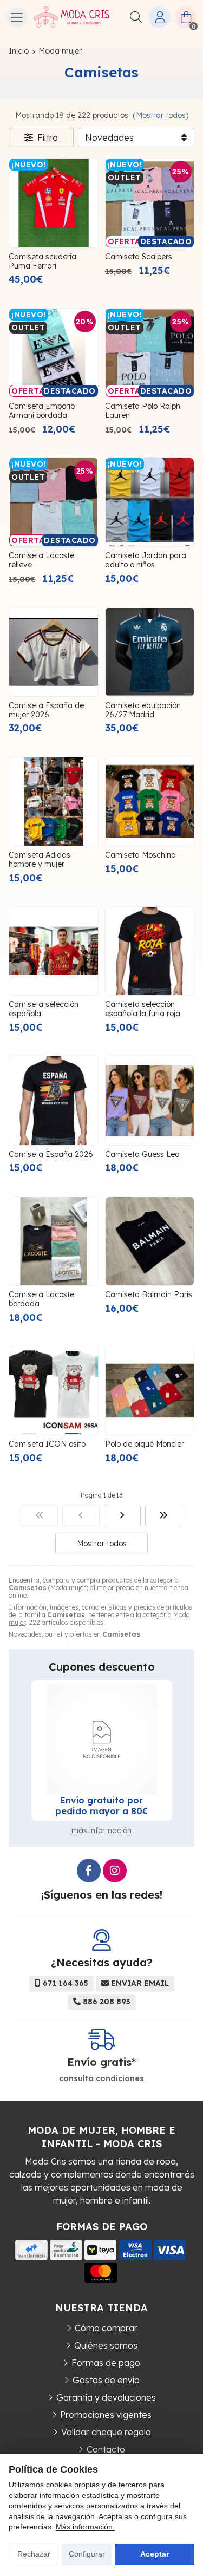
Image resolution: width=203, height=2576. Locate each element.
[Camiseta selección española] (54, 951)
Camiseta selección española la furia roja (143, 1009)
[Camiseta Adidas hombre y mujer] (54, 802)
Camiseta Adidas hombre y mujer (40, 859)
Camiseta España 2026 (51, 1154)
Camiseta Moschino (140, 855)
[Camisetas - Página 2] (123, 1515)
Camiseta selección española (44, 1009)
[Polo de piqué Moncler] (150, 1391)
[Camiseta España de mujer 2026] (54, 652)
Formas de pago (106, 2363)
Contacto (106, 2449)
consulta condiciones (101, 2079)
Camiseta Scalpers (139, 257)
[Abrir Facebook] (89, 1871)
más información (101, 1830)
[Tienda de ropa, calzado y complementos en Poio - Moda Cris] (71, 17)
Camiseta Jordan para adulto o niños (146, 560)
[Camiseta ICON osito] (54, 1391)
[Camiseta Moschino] (150, 802)
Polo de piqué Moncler (145, 1444)
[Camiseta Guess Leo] (150, 1101)
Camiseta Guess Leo (142, 1154)
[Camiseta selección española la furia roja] (150, 951)
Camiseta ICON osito (47, 1444)
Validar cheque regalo (106, 2432)
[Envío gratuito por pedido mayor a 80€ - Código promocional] (102, 1740)
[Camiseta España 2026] (54, 1101)
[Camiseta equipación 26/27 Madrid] (150, 652)
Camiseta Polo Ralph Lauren (143, 411)
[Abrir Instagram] (115, 1871)
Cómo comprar (106, 2328)
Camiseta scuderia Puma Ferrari (42, 261)
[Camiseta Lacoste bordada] (54, 1241)
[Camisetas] (39, 1515)
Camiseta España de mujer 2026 (46, 710)
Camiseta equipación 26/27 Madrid (143, 710)
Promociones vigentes (106, 2415)
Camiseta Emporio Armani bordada (42, 411)
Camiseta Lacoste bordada (41, 1299)
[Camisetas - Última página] (164, 1515)
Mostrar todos (161, 115)
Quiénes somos (106, 2345)
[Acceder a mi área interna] (160, 17)
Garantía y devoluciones (106, 2397)
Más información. (85, 2527)
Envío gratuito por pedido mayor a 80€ (101, 1806)
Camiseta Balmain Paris (149, 1294)
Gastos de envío (106, 2380)
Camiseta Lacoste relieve (41, 560)
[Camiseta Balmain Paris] (150, 1241)
